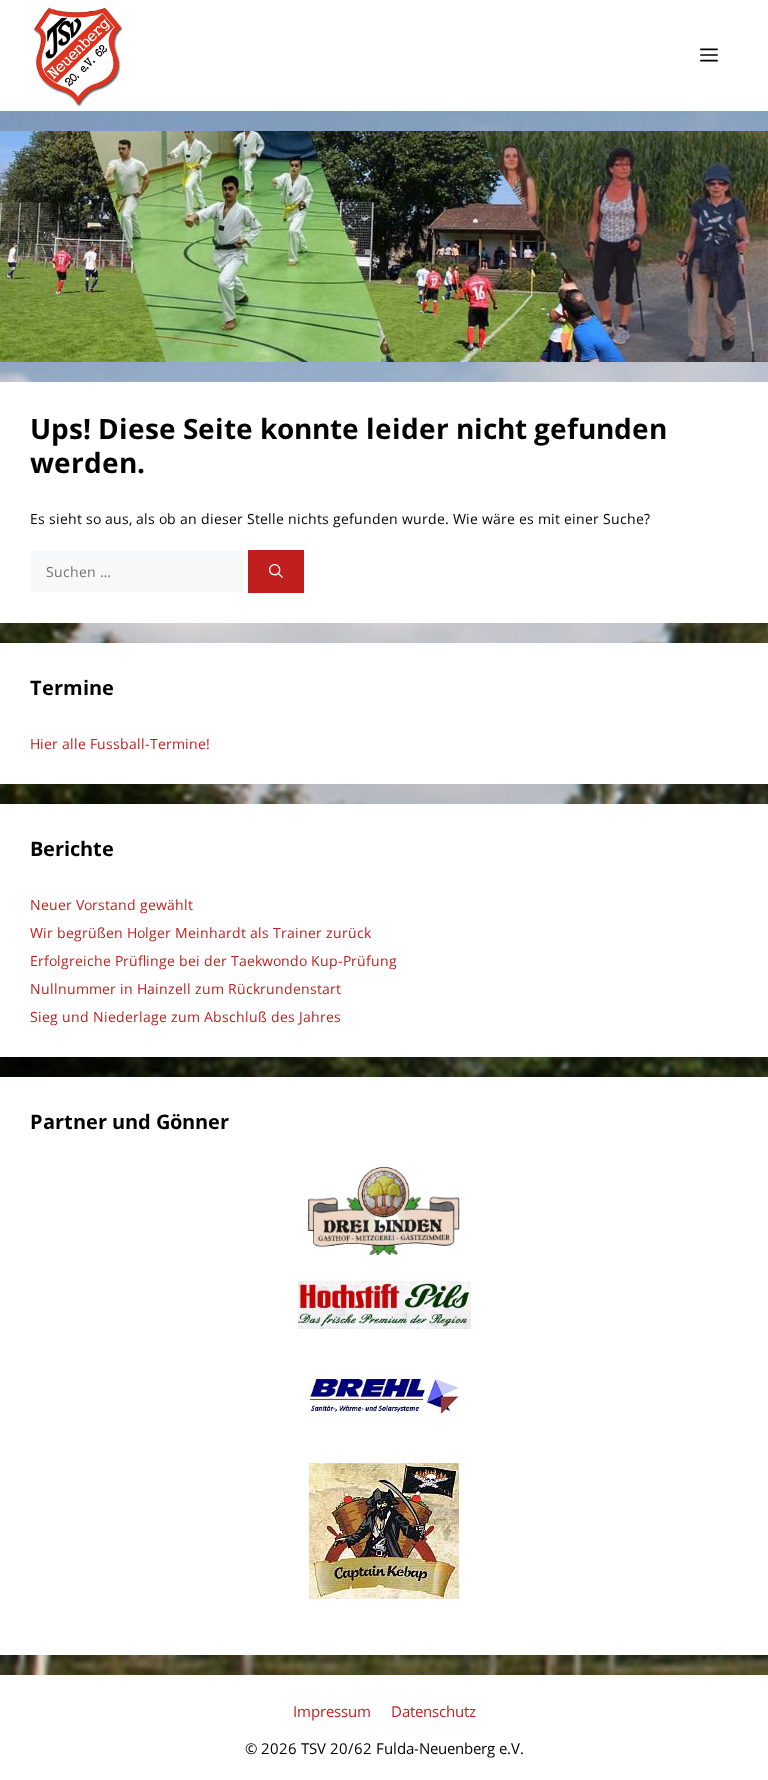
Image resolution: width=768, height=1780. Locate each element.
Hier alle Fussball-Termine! (120, 743)
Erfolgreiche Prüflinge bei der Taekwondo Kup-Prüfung (213, 960)
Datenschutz (433, 1711)
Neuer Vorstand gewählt (111, 904)
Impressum (332, 1711)
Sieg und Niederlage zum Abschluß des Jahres (185, 1016)
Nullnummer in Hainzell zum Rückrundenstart (185, 988)
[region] (384, 247)
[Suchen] (276, 571)
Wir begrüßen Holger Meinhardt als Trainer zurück (200, 932)
